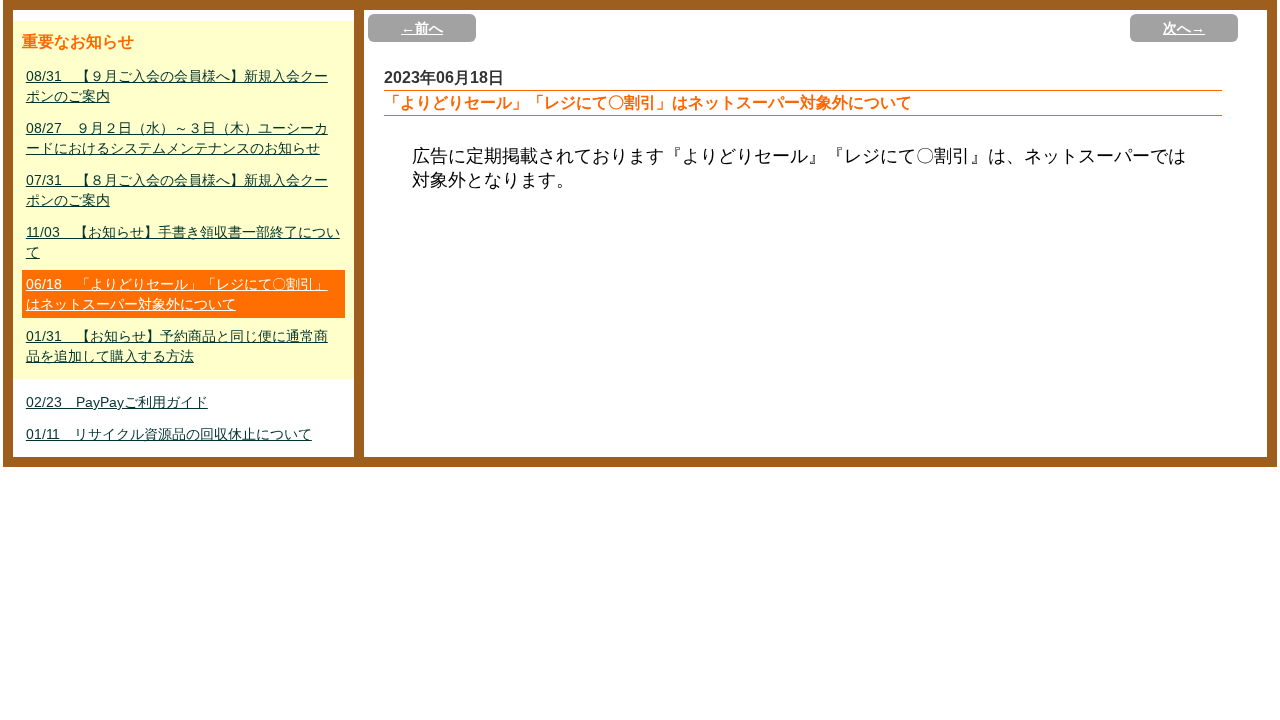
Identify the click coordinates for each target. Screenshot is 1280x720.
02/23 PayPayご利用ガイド (117, 402)
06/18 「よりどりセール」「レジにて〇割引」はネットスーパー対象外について (177, 294)
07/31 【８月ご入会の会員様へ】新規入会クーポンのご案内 (177, 190)
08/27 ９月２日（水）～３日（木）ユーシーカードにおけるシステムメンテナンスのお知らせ (177, 138)
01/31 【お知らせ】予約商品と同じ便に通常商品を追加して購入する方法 (177, 346)
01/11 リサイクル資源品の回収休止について (169, 434)
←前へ (422, 28)
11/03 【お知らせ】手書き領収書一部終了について (183, 242)
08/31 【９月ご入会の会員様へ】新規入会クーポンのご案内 (177, 86)
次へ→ (1184, 28)
